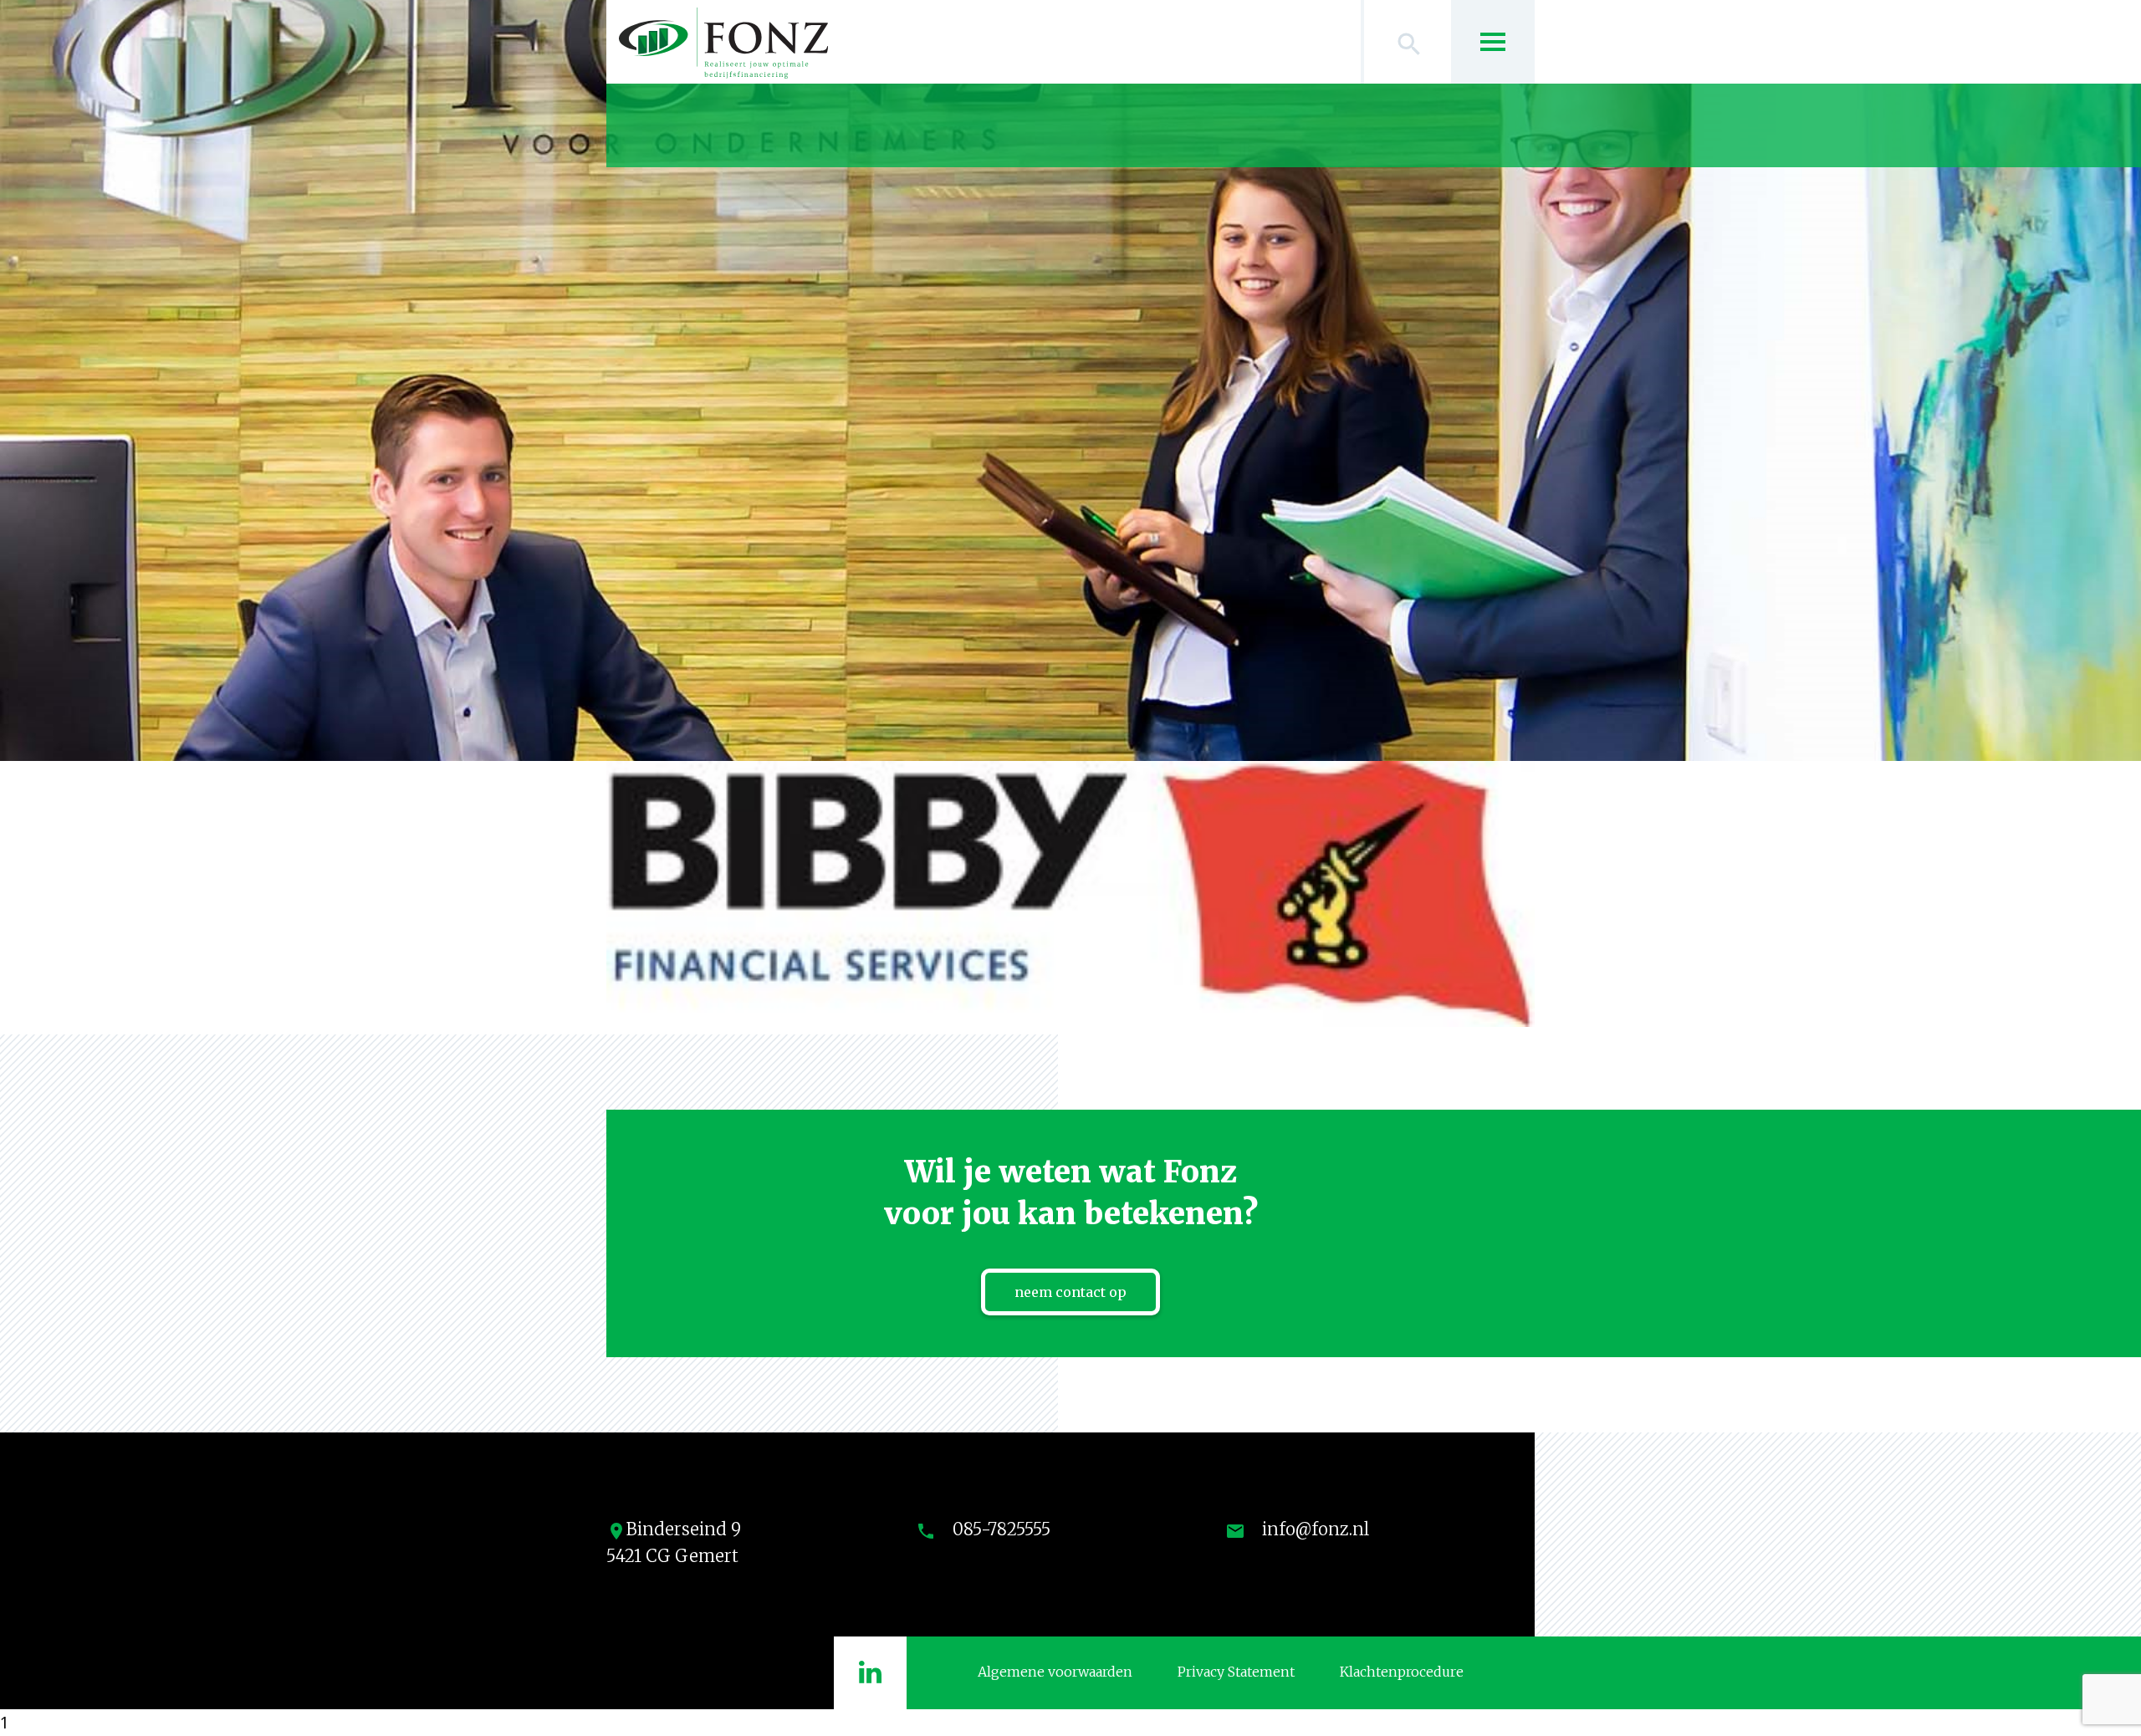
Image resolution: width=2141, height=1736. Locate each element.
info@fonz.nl (1316, 1529)
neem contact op (1070, 1292)
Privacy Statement (1236, 1672)
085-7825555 (1002, 1529)
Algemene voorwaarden (1055, 1672)
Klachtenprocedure (1402, 1672)
